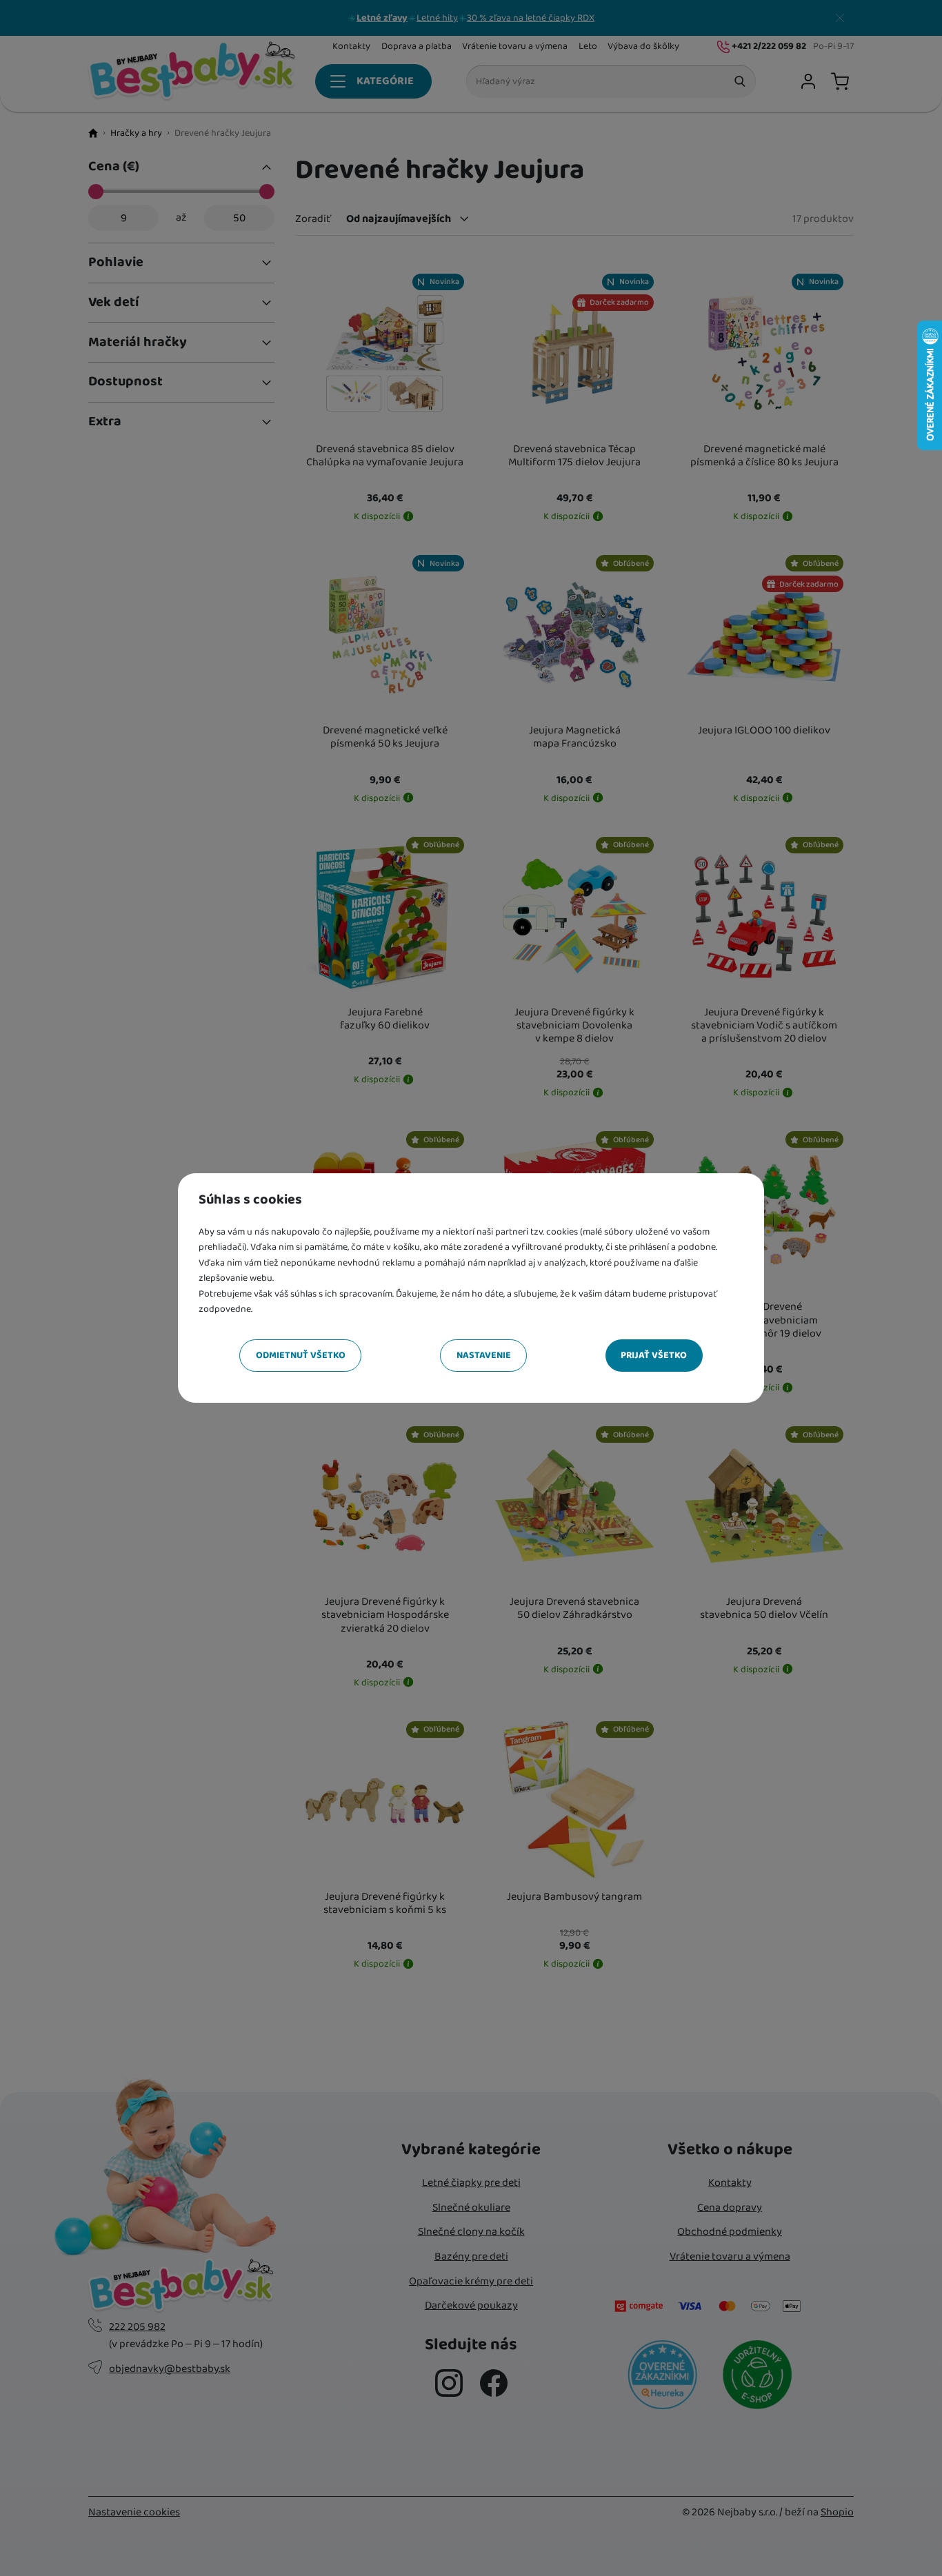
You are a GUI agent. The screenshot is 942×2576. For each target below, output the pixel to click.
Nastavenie (484, 1355)
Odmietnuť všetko (301, 1355)
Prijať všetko (654, 1355)
